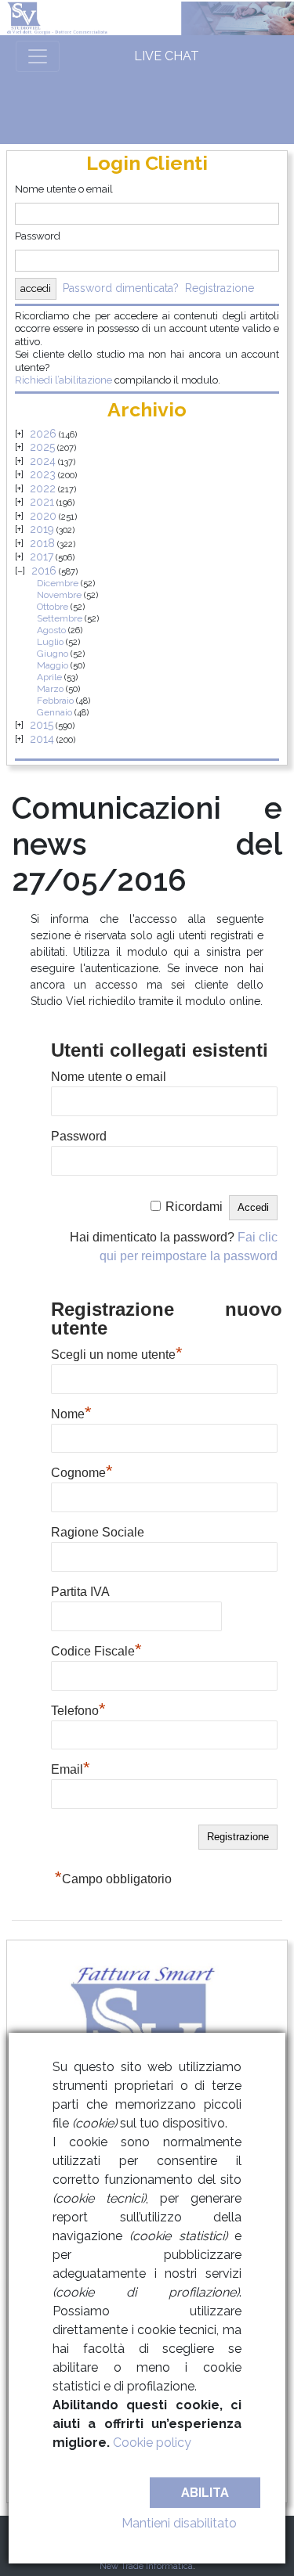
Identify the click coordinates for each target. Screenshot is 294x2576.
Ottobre (53, 607)
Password (38, 236)
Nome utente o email (64, 189)
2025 (42, 447)
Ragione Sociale (98, 1532)
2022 (43, 488)
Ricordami (194, 1207)
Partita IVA (80, 1592)
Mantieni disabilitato (179, 2523)
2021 (42, 502)
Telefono (78, 1709)
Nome (71, 1412)
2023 (43, 474)
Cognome (82, 1471)
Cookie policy (152, 2443)
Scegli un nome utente (117, 1353)
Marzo (50, 689)
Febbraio (55, 701)
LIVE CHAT (167, 56)
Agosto (51, 630)
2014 (42, 739)
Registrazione (220, 288)
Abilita (205, 2493)
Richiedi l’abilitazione (64, 380)
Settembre (60, 618)
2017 (42, 557)
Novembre (59, 595)
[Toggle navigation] (38, 56)
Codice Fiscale (96, 1649)
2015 (42, 725)
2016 (44, 571)
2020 (43, 516)
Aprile (49, 677)
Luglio (50, 642)
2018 (42, 543)
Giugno (53, 654)
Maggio (53, 665)
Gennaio (54, 712)
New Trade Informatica (146, 2566)
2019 (42, 529)
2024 (43, 461)
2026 (43, 434)
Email (71, 1767)
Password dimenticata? (121, 288)
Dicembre (58, 583)
